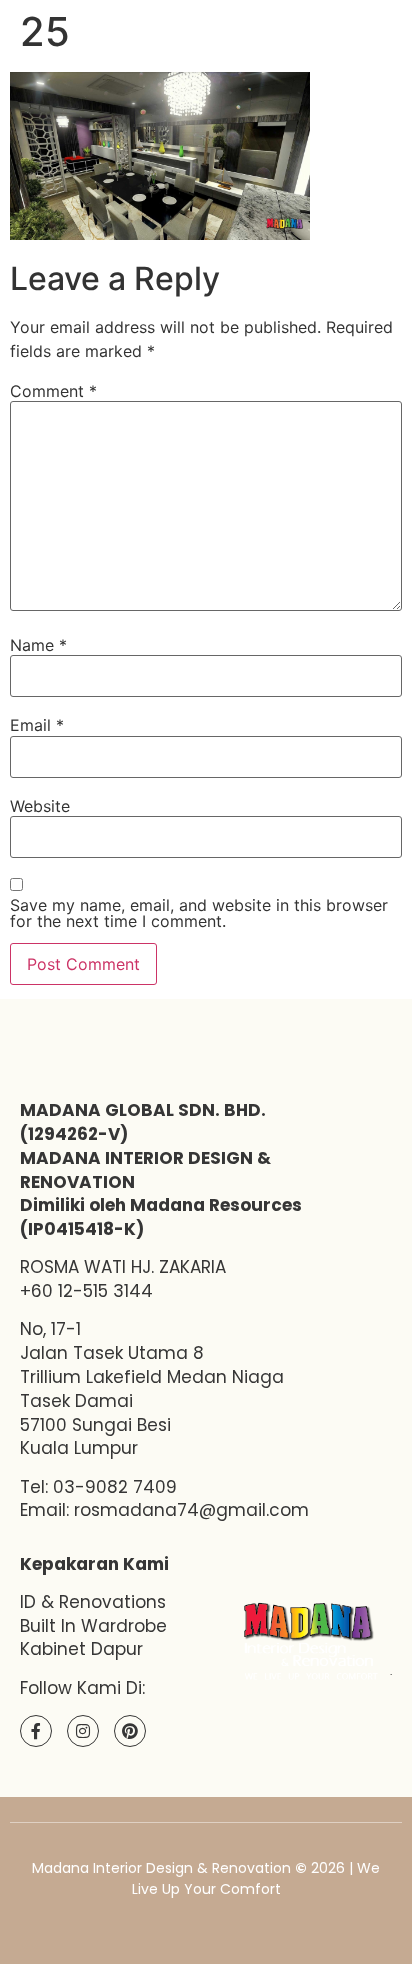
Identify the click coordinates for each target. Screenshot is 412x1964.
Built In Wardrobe (93, 1626)
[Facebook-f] (36, 1731)
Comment (53, 391)
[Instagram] (83, 1731)
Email (37, 725)
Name (38, 645)
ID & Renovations (93, 1602)
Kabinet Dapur (81, 1649)
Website (40, 806)
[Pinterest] (130, 1731)
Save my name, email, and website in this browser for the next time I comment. (199, 913)
